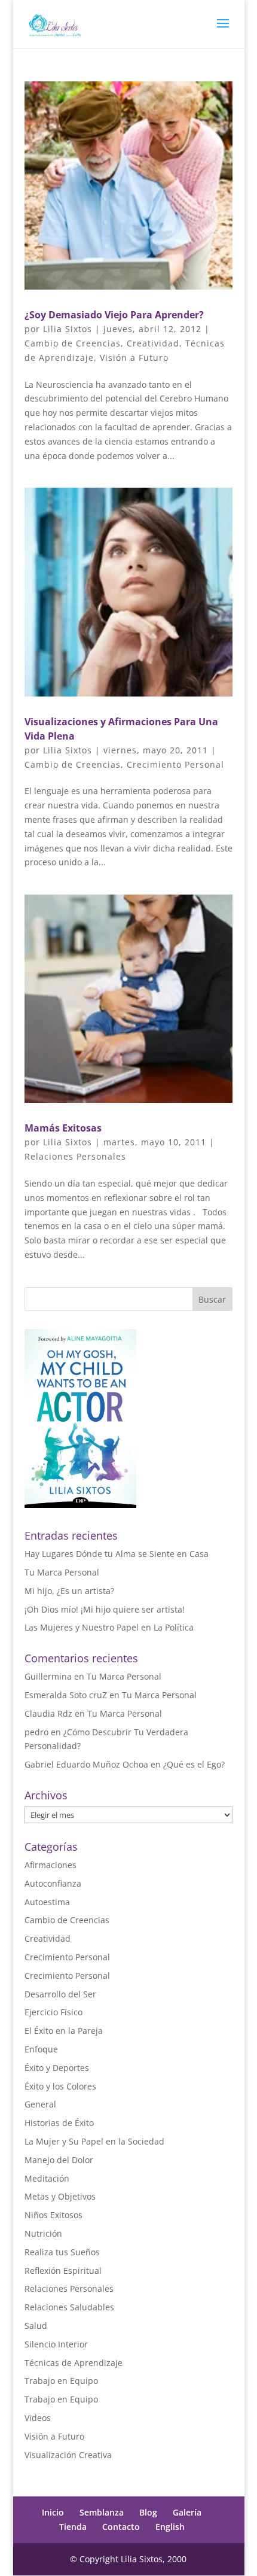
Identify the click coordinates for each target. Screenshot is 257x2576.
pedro (36, 1732)
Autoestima (47, 1902)
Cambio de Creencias (73, 343)
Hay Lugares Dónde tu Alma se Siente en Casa (117, 1554)
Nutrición (43, 2233)
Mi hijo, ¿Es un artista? (69, 1591)
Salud (36, 2326)
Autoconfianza (53, 1883)
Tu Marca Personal (62, 1572)
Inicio (53, 2512)
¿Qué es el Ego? (194, 1764)
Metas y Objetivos (60, 2196)
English (170, 2527)
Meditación (47, 2178)
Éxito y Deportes (57, 2068)
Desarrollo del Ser (60, 1994)
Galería (187, 2512)
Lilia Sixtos (68, 329)
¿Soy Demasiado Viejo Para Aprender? (114, 315)
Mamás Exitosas (63, 1128)
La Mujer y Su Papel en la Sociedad (94, 2141)
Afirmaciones (51, 1865)
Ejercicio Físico (53, 2012)
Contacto (121, 2527)
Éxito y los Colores (60, 2086)
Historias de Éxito (59, 2123)
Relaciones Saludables (69, 2307)
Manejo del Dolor (59, 2160)
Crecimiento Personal (175, 764)
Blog (148, 2512)
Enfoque (41, 2049)
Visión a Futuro (134, 358)
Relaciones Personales (75, 1156)
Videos (38, 2418)
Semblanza (102, 2512)
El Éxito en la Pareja (64, 2031)
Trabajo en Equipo (61, 2381)
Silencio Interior (56, 2344)
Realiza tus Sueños (62, 2252)
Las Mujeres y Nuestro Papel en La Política (109, 1627)
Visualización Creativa (68, 2455)
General (40, 2104)
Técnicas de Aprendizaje (74, 2363)
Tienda (73, 2527)
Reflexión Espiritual (63, 2271)
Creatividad (153, 343)
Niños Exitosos (53, 2215)
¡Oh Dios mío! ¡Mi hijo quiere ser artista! (105, 1609)
